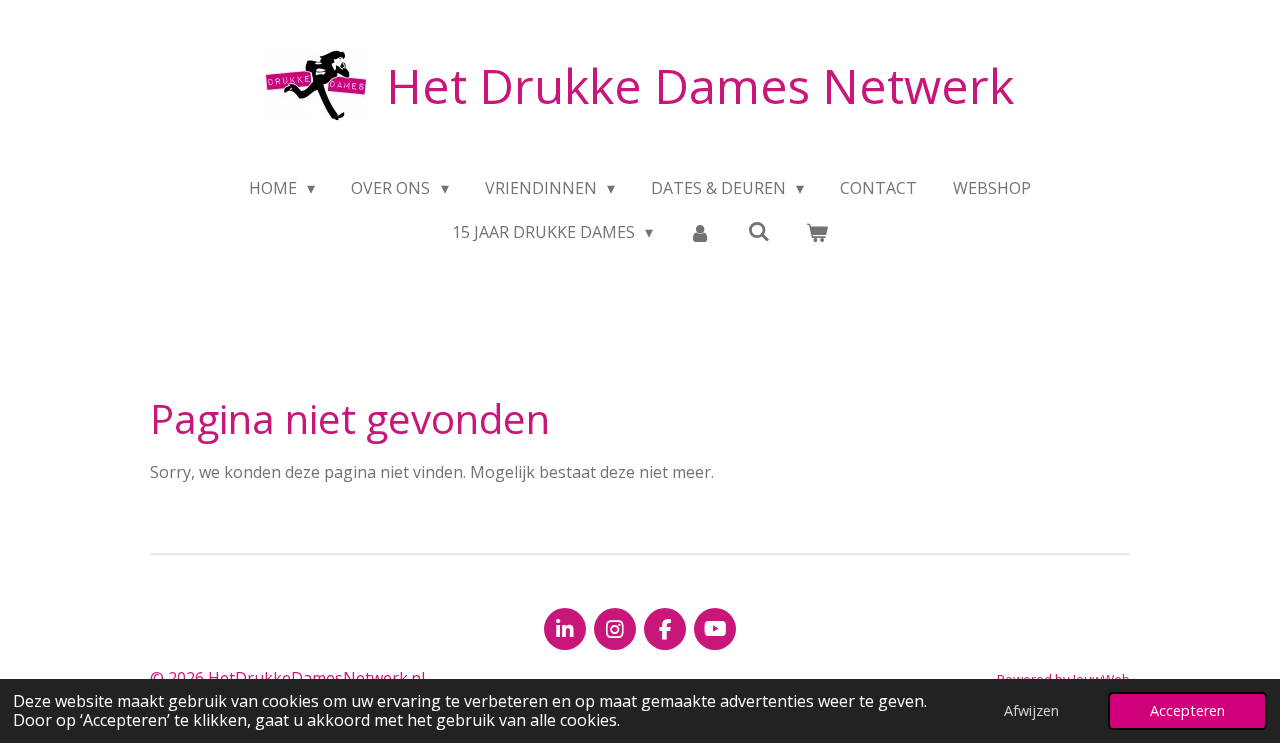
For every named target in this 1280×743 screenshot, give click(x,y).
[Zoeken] (759, 231)
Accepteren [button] (1187, 710)
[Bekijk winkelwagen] (817, 232)
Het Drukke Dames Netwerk (700, 85)
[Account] (700, 232)
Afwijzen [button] (1031, 710)
